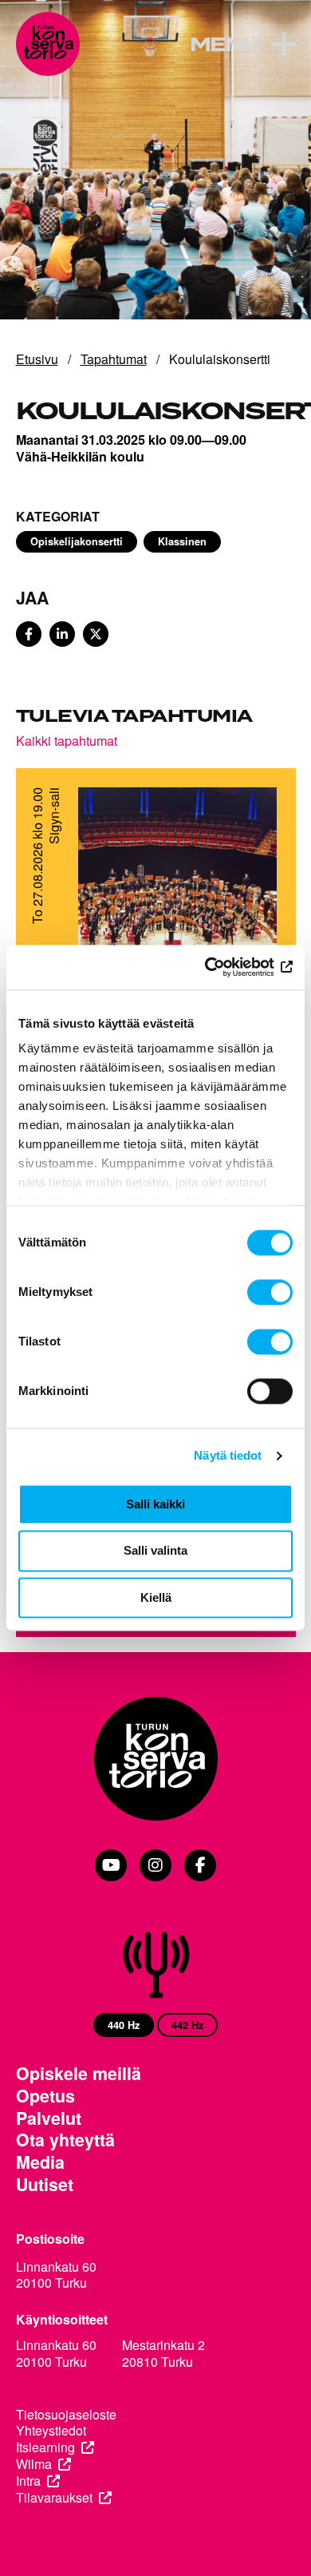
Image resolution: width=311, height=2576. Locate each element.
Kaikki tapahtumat (67, 740)
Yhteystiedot (51, 2431)
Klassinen (182, 541)
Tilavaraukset (54, 2498)
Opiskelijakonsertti (77, 541)
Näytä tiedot (228, 1455)
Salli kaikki (155, 1504)
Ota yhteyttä (65, 2140)
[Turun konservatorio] (156, 1760)
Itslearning (45, 2448)
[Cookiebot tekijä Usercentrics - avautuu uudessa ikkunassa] (224, 967)
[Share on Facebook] (29, 634)
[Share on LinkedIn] (62, 634)
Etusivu (37, 359)
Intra (28, 2481)
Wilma (34, 2465)
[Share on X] (96, 634)
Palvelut (49, 2118)
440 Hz (124, 2025)
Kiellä (156, 1597)
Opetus (45, 2096)
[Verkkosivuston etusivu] (48, 44)
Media (40, 2162)
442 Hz (187, 2025)
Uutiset (45, 2185)
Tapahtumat (114, 359)
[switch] (270, 1292)
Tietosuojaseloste (66, 2415)
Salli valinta (155, 1551)
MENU (224, 46)
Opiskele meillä (79, 2074)
